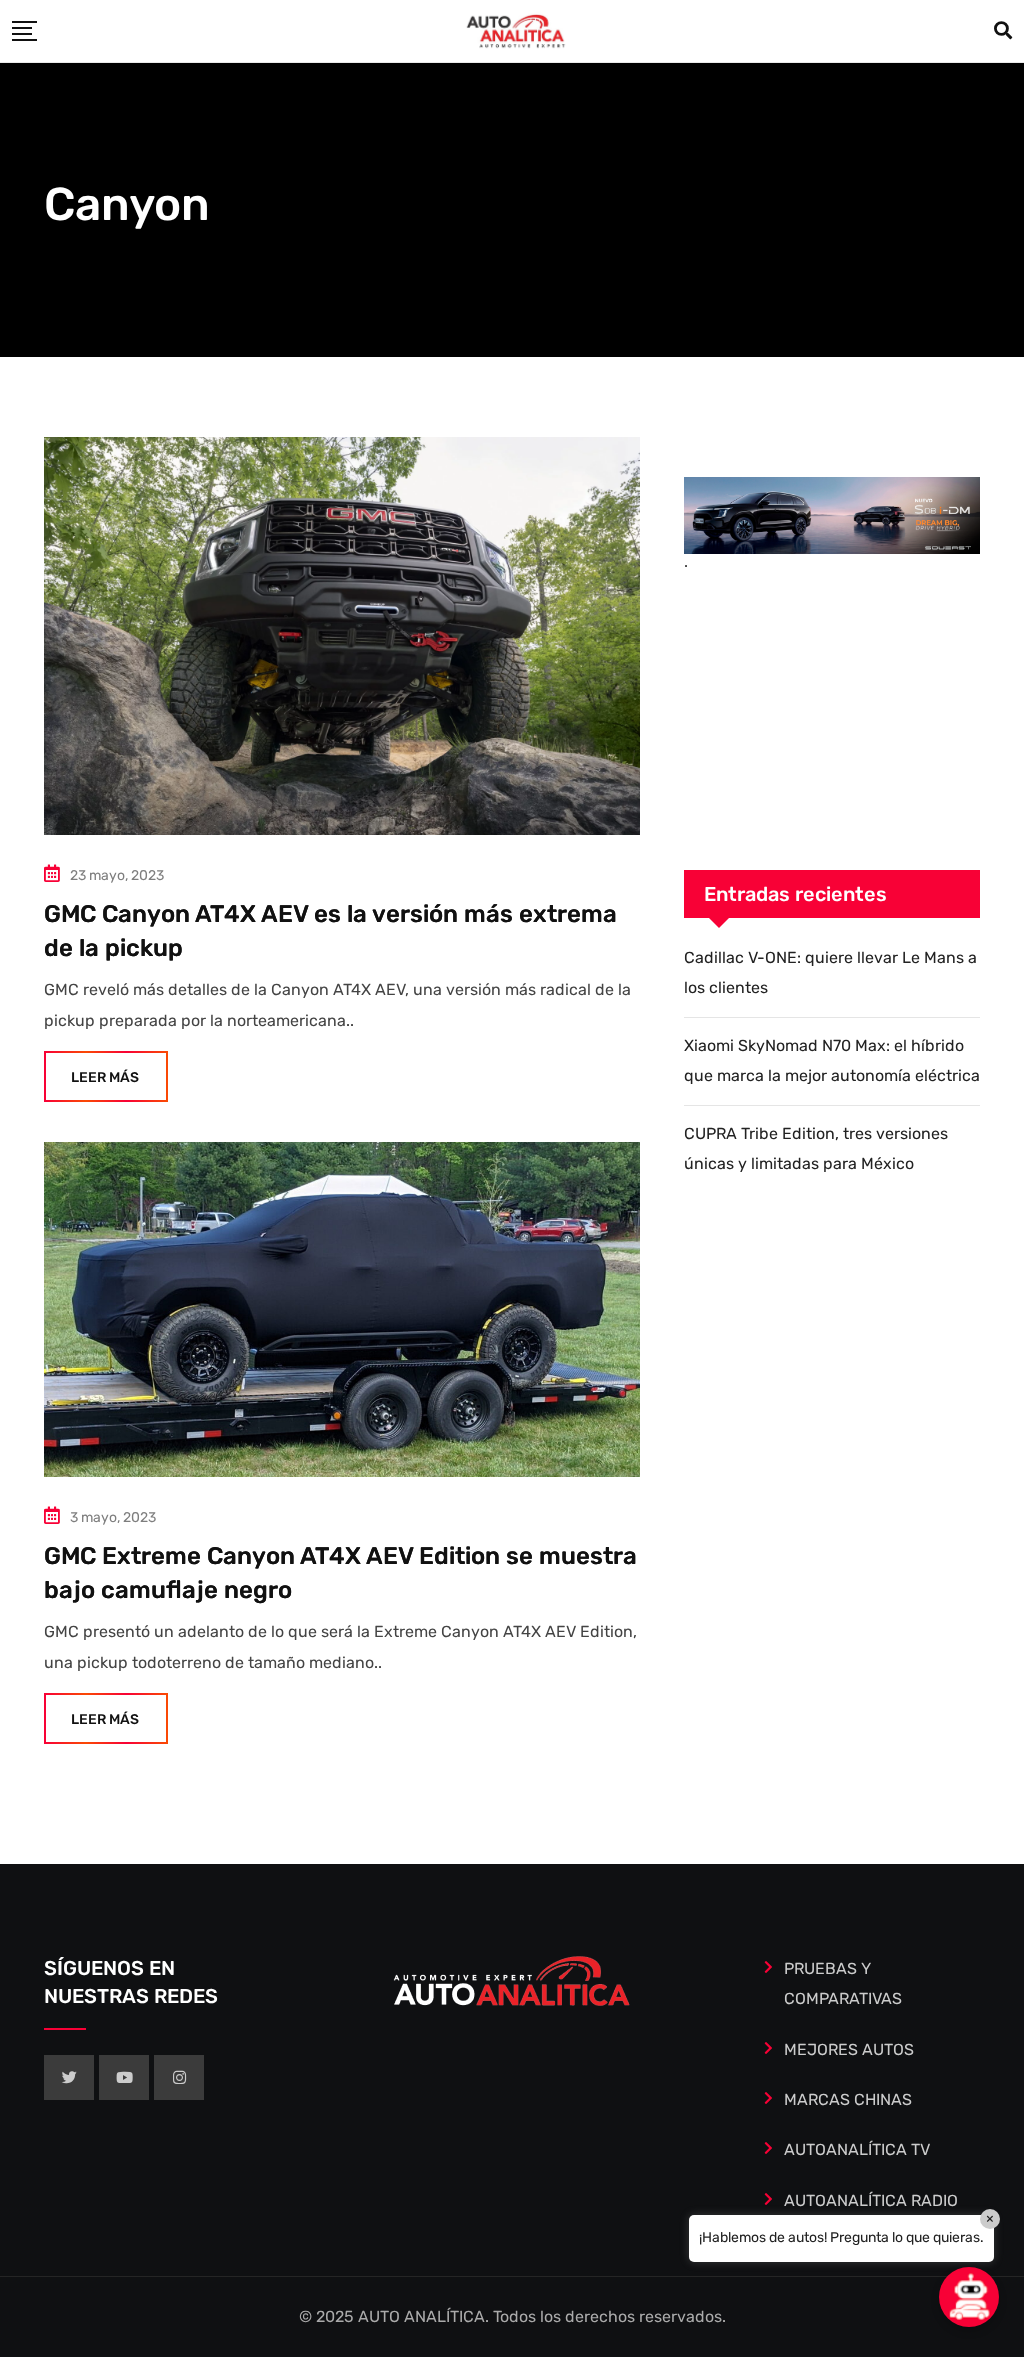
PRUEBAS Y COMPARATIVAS (843, 1983)
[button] (969, 2297)
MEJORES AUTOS (849, 2049)
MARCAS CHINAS (848, 2099)
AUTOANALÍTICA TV (857, 2149)
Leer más (105, 1077)
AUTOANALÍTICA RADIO (871, 2200)
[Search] (1003, 31)
